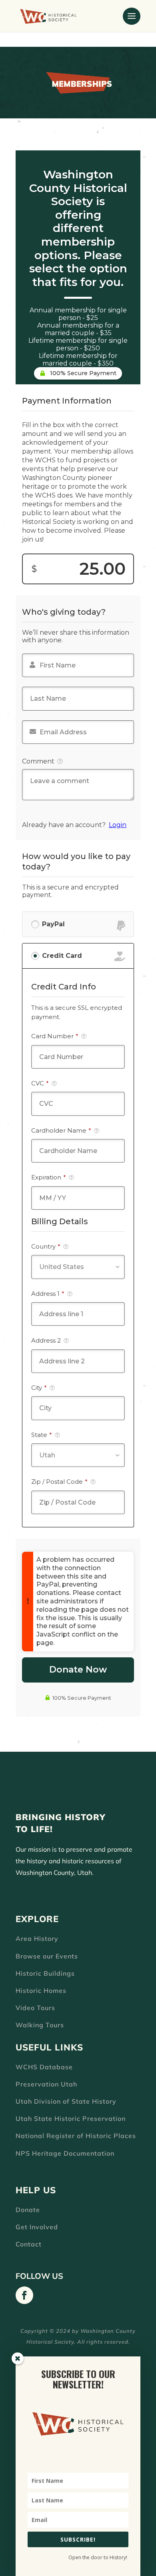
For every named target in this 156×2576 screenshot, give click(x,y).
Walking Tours (40, 2025)
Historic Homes (41, 1990)
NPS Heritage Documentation (65, 2153)
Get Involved (37, 2227)
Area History (37, 1938)
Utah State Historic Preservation (71, 2118)
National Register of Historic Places (76, 2136)
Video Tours (35, 2008)
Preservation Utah (46, 2084)
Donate (28, 2210)
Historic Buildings (45, 1973)
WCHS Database (44, 2067)
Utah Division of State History (66, 2101)
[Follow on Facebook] (24, 2295)
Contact (29, 2244)
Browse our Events (47, 1956)
